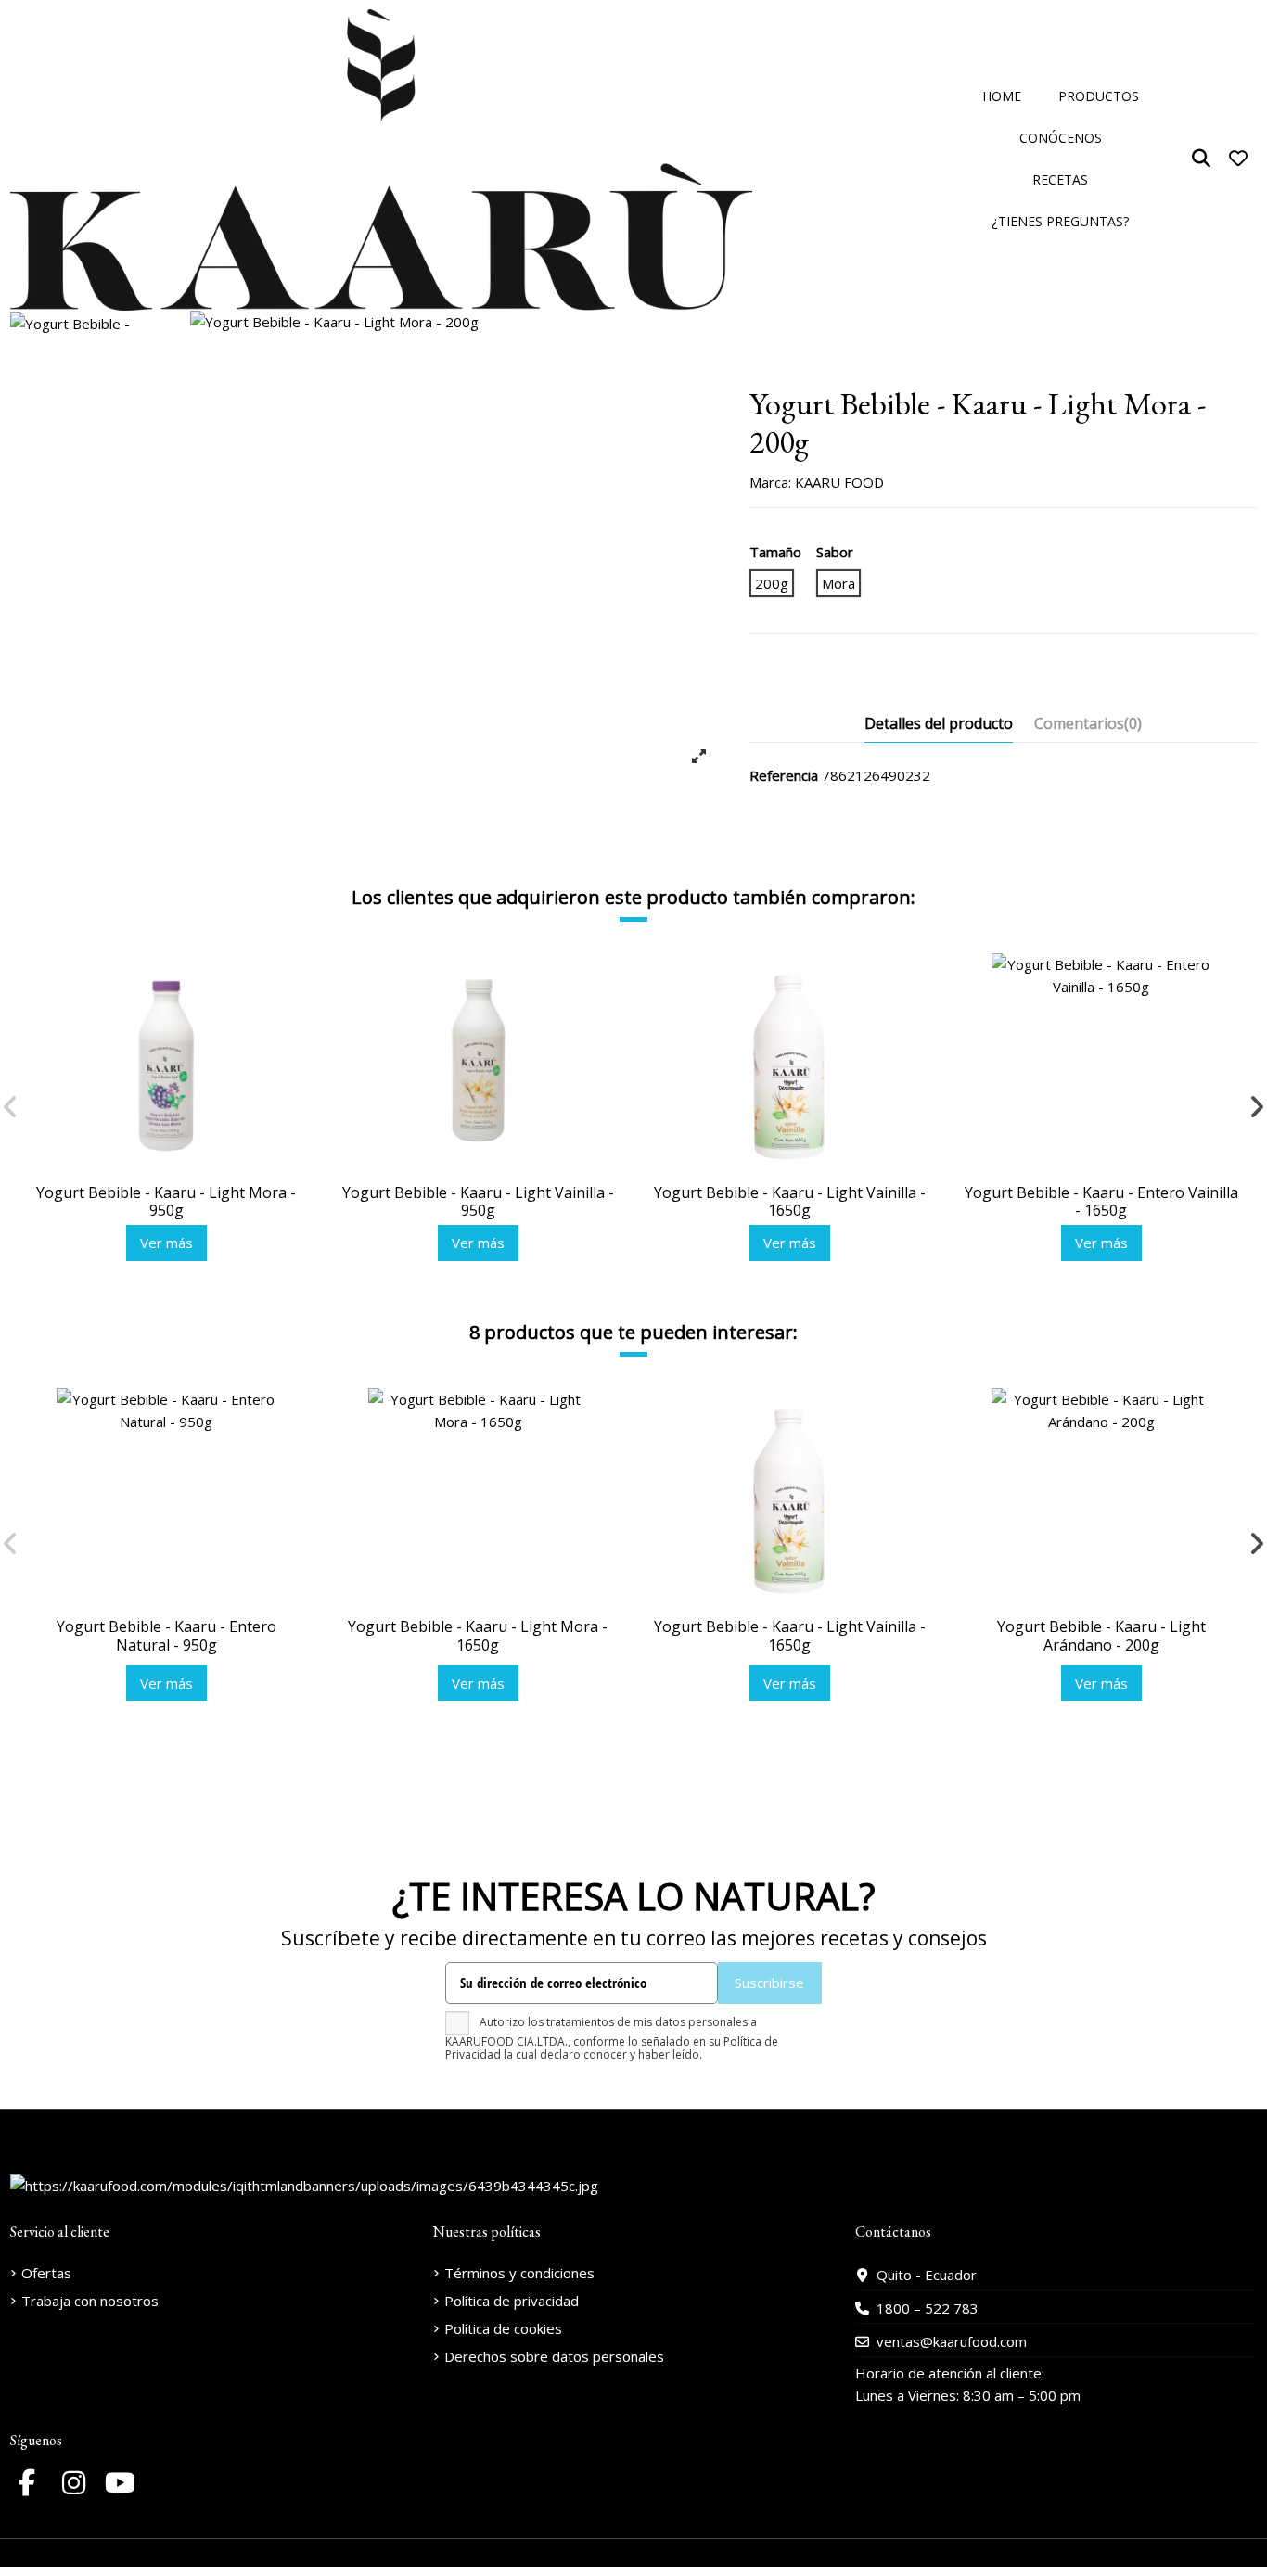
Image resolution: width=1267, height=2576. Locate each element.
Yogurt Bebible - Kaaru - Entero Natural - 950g (166, 1635)
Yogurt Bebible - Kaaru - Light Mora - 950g (166, 1201)
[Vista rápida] (288, 1015)
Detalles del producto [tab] (939, 723)
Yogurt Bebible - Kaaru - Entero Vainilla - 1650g (1101, 1201)
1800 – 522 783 (928, 2308)
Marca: (770, 482)
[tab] (1088, 727)
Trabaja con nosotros (90, 2301)
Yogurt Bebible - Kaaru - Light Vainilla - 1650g (790, 1201)
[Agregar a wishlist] (288, 982)
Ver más (166, 1243)
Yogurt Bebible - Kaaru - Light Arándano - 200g (1101, 1635)
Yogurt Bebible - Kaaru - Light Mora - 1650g (478, 1635)
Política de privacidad (512, 2301)
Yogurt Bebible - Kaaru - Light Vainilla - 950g (478, 1201)
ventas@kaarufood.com (952, 2341)
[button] (1099, 97)
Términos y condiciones (519, 2273)
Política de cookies (503, 2328)
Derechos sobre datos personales (554, 2356)
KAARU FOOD (839, 482)
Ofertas (46, 2273)
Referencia (784, 775)
